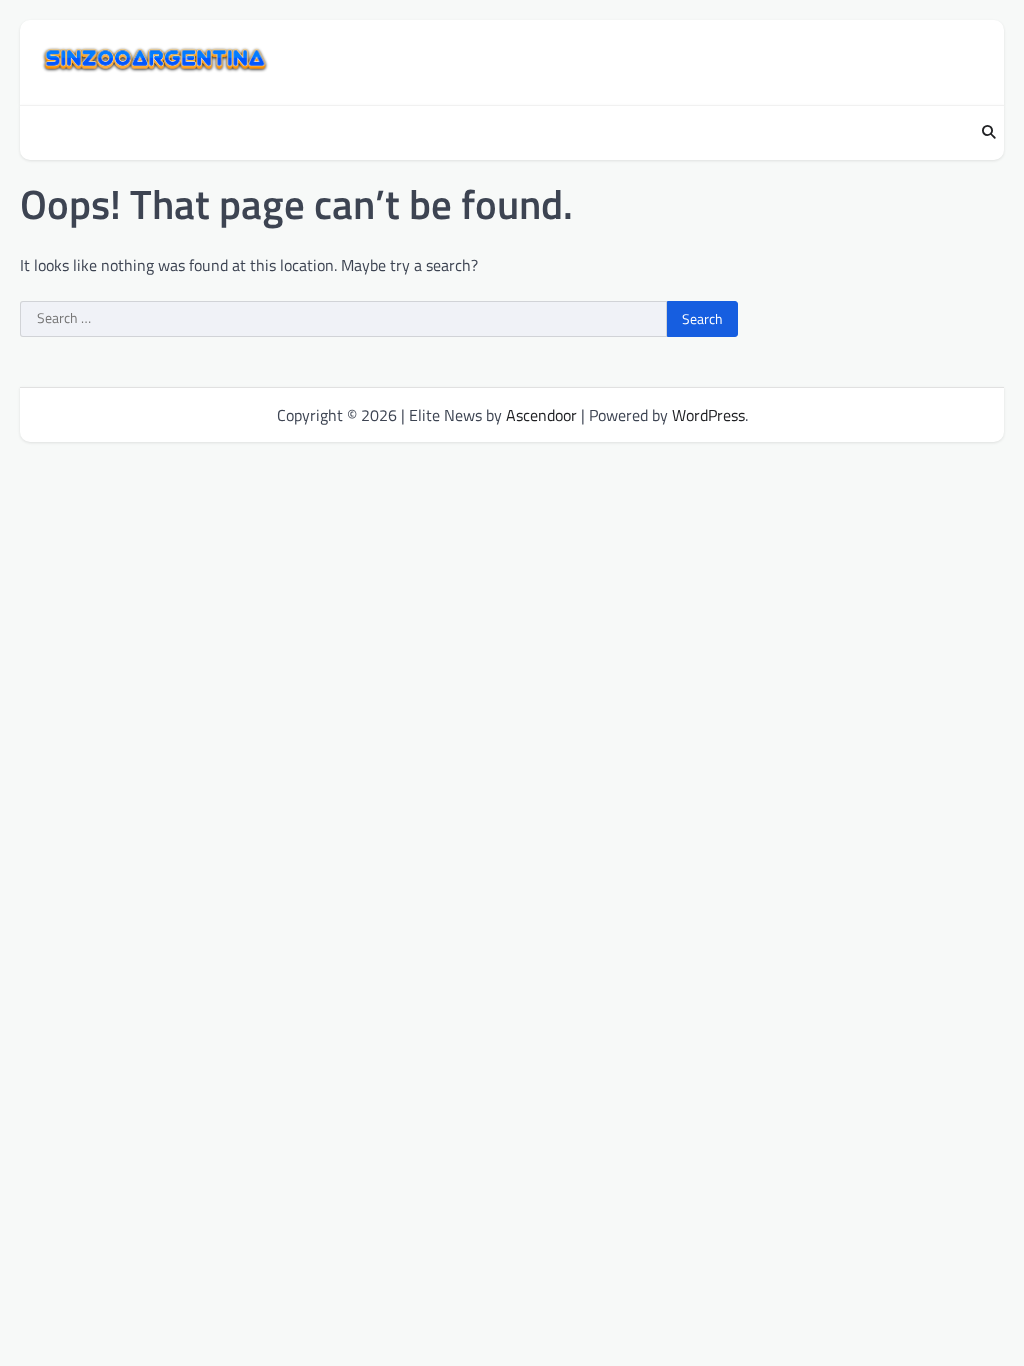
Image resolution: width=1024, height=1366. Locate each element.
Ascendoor (541, 415)
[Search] (989, 133)
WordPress (708, 415)
